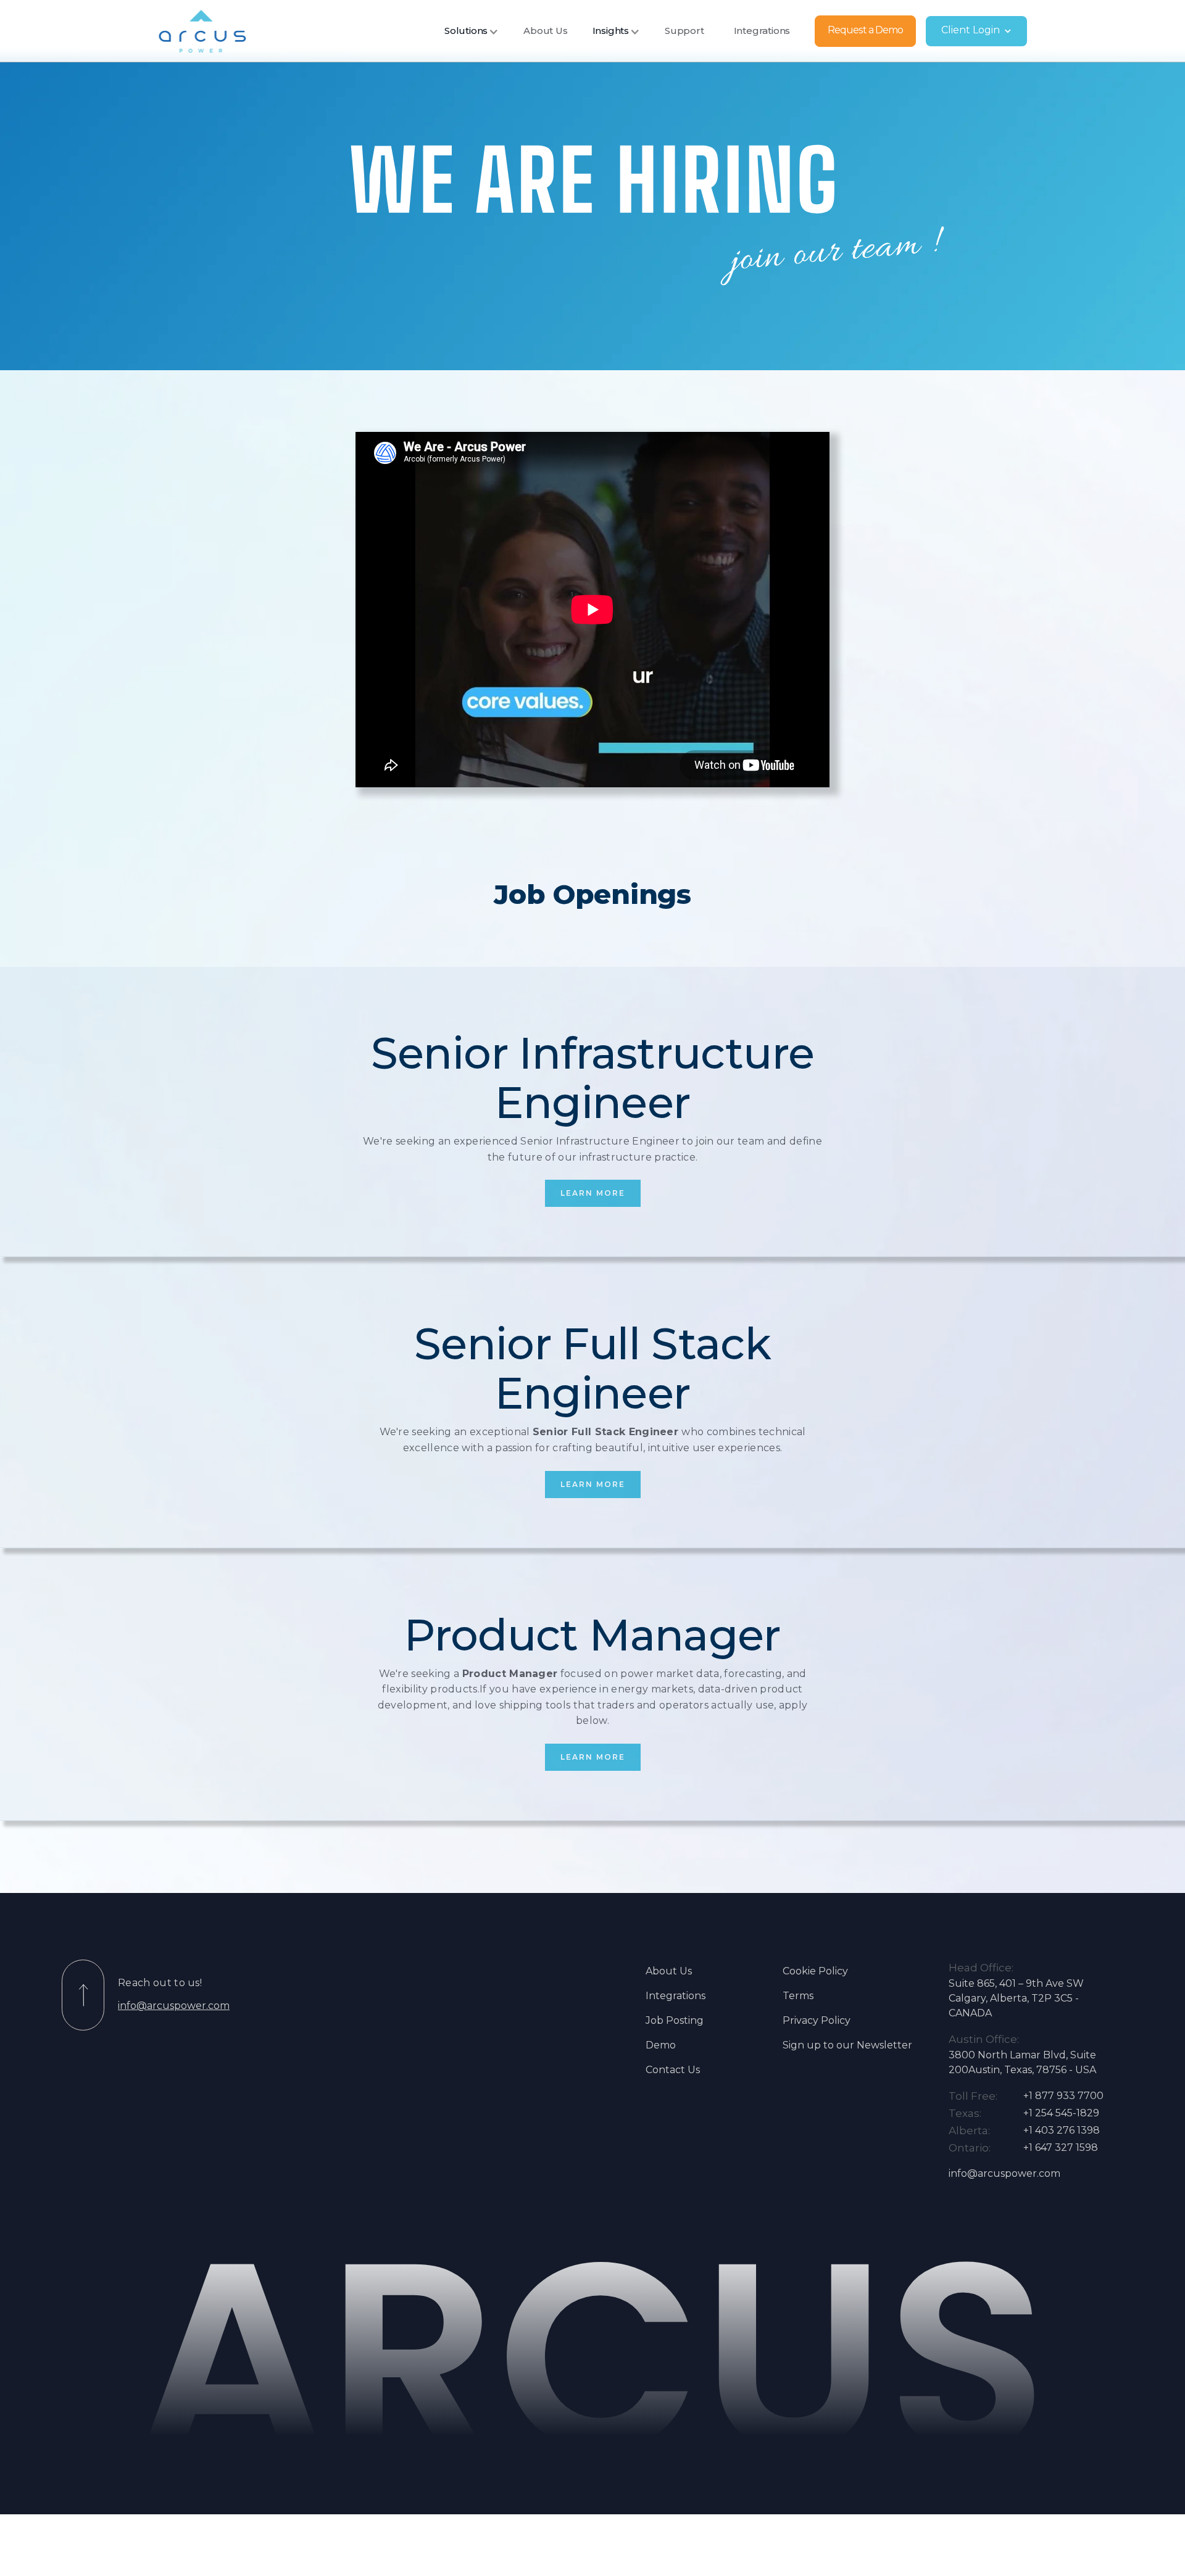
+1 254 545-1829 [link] (1061, 2113)
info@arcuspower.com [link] (174, 2006)
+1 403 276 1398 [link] (1062, 2130)
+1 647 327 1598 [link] (1061, 2147)
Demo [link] (661, 2045)
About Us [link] (669, 1971)
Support (684, 31)
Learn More (593, 1193)
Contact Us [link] (673, 2070)
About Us (545, 31)
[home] (202, 31)
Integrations (762, 31)
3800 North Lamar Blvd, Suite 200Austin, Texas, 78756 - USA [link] (1022, 2062)
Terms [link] (798, 1996)
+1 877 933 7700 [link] (1063, 2096)
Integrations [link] (676, 1996)
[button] (472, 31)
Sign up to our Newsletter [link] (847, 2045)
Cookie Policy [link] (815, 1971)
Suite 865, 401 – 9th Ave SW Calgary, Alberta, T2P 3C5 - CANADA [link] (1016, 1998)
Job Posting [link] (675, 2020)
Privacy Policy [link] (817, 2020)
